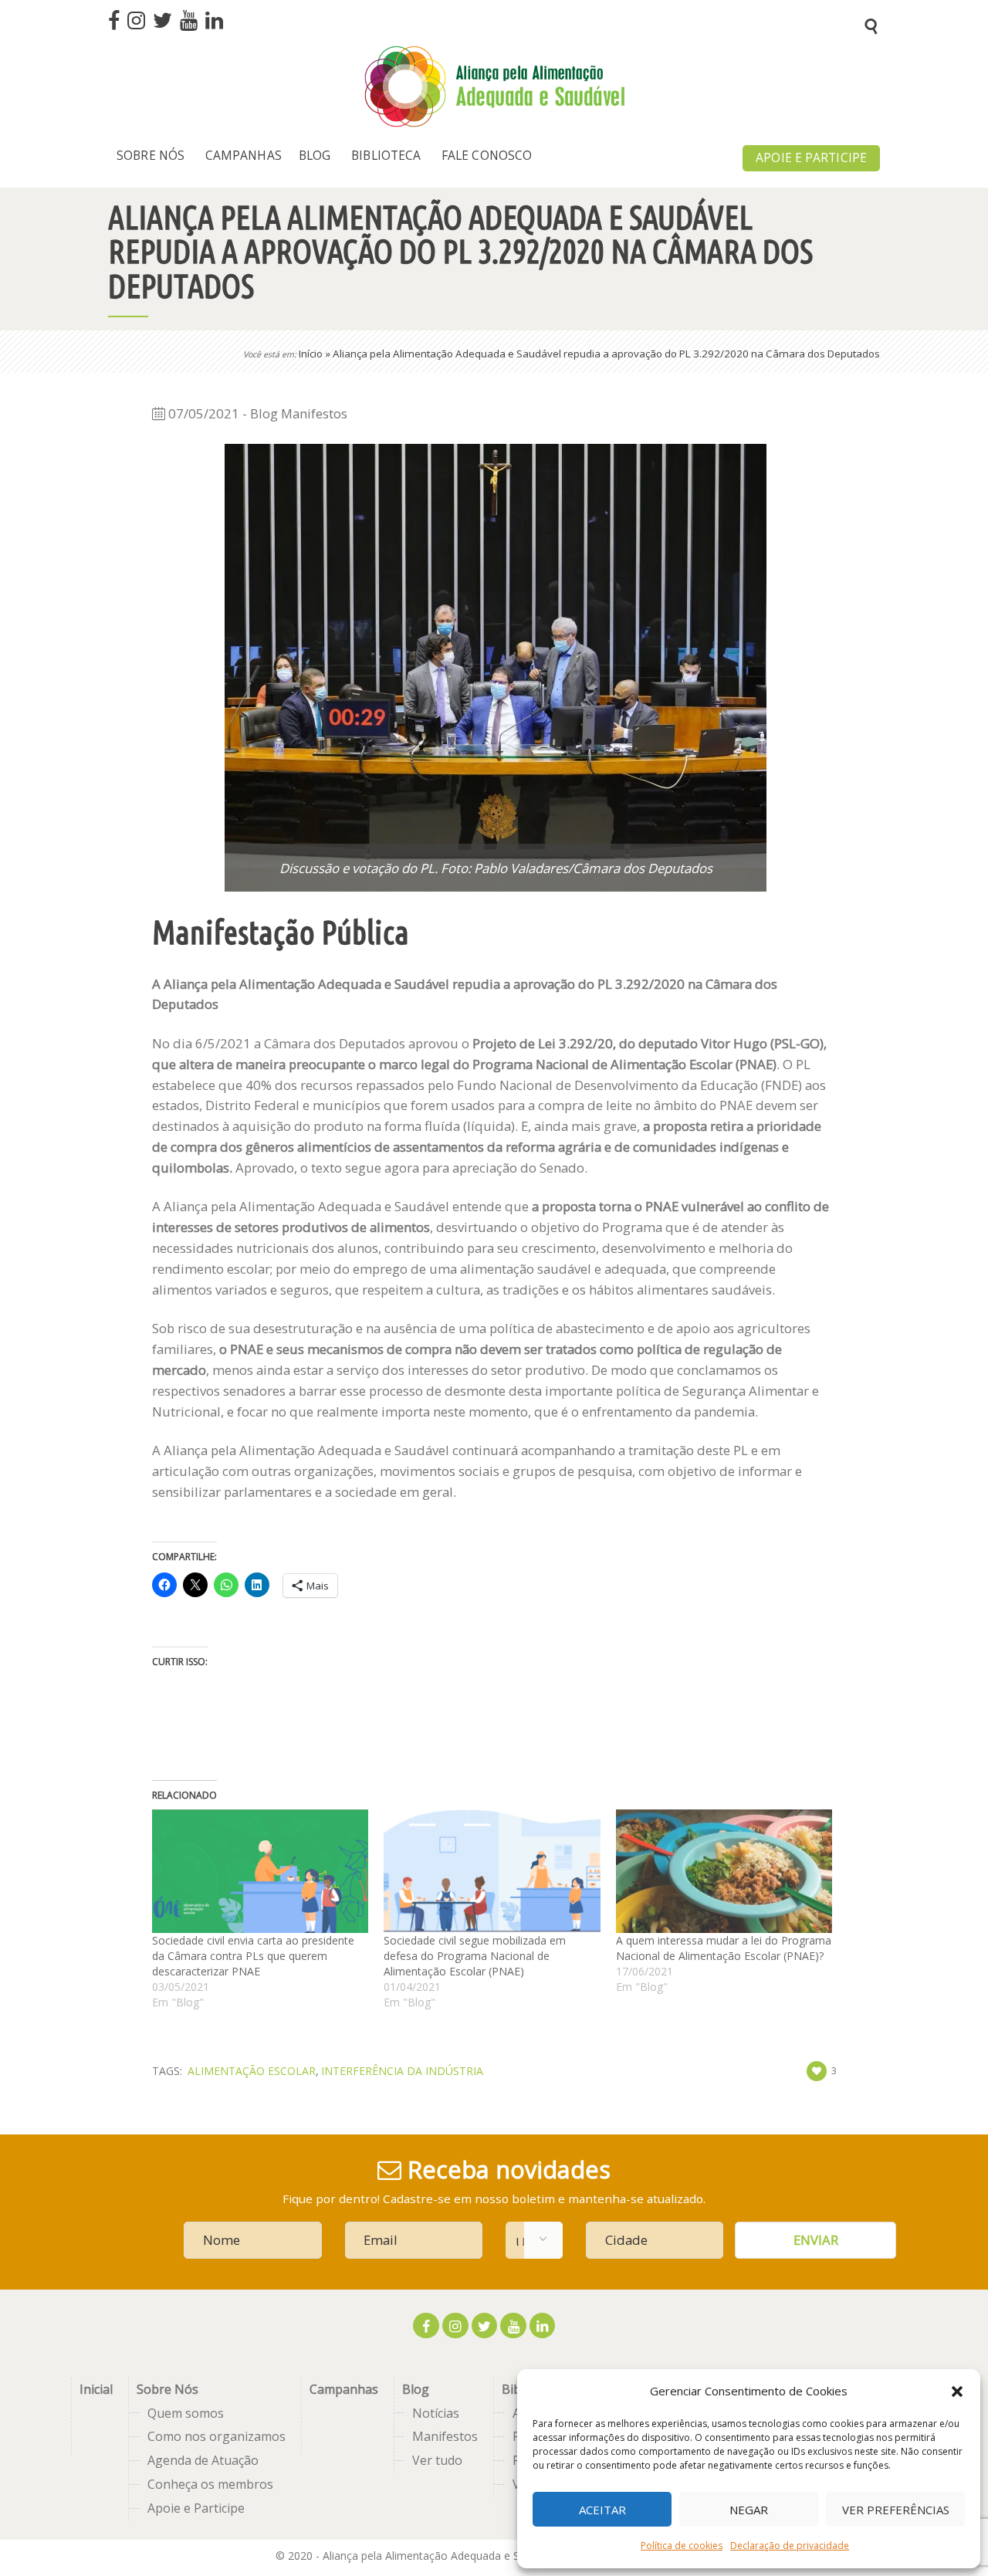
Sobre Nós (167, 2389)
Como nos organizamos (217, 2436)
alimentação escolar (252, 2071)
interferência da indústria (402, 2071)
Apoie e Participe (196, 2508)
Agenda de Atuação (203, 2460)
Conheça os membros (210, 2484)
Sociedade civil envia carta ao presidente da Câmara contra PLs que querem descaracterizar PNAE (253, 1956)
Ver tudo (437, 2460)
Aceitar (602, 2510)
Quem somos (186, 2413)
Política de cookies (682, 2546)
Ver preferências (896, 2510)
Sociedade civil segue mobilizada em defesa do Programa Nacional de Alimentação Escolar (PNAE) (475, 1956)
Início (311, 354)
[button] (957, 2392)
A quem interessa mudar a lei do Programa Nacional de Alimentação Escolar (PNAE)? (724, 1948)
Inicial (96, 2389)
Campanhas (344, 2389)
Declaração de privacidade (790, 2546)
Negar (749, 2510)
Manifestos (445, 2436)
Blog (416, 2389)
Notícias (436, 2413)
